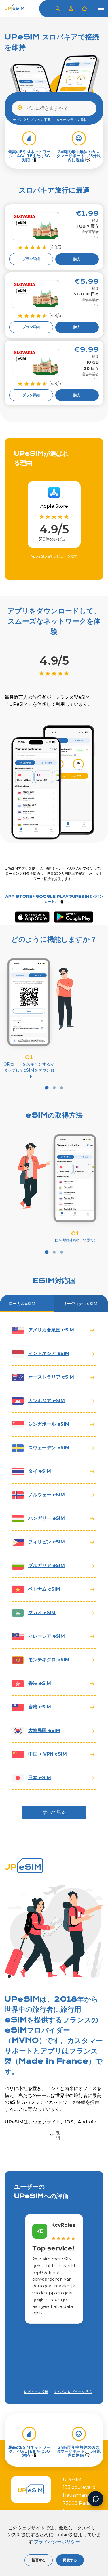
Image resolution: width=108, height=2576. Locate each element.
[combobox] (54, 108)
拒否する (39, 2560)
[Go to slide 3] (62, 1088)
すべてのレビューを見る (73, 2392)
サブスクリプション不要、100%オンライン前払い (52, 120)
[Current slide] (47, 1088)
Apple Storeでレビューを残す (54, 556)
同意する (70, 2560)
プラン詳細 (31, 259)
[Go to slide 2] (54, 1088)
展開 (58, 2135)
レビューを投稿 (36, 2392)
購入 (77, 259)
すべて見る (54, 1812)
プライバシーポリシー (57, 2542)
